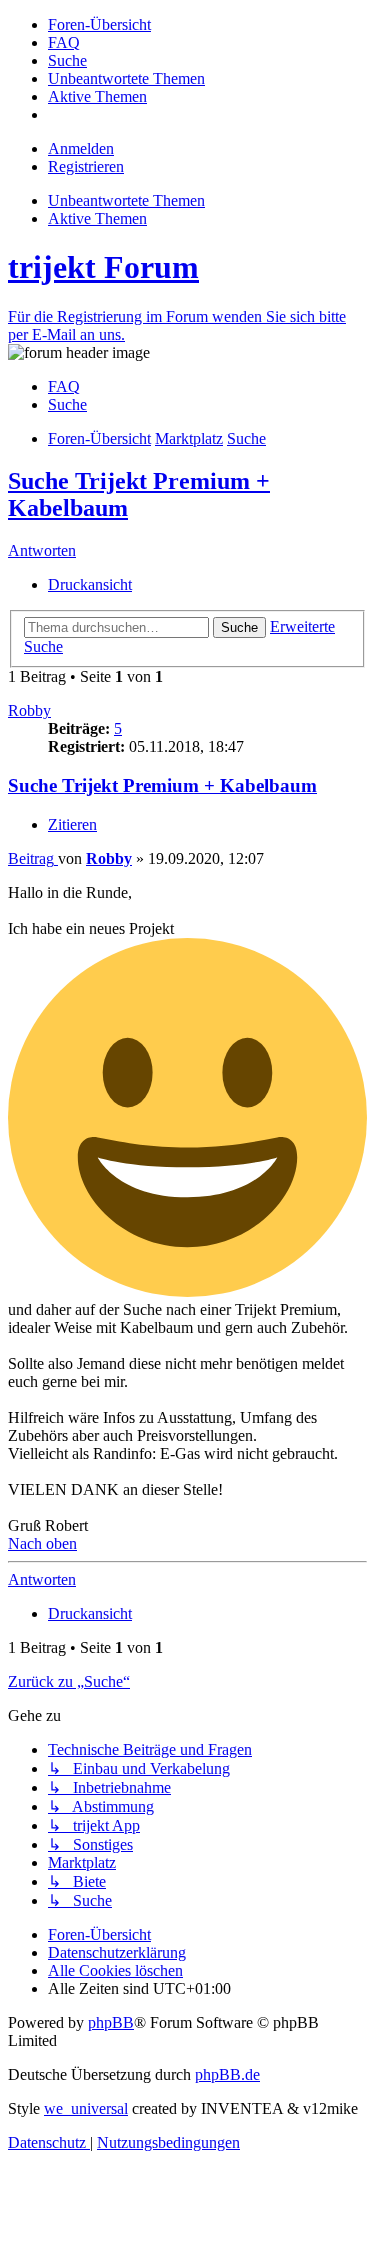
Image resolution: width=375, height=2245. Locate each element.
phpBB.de (227, 2074)
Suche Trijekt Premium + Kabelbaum (162, 785)
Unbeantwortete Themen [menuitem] (126, 200)
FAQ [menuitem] (64, 386)
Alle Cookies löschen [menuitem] (115, 1970)
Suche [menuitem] (67, 404)
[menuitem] (99, 24)
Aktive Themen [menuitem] (97, 218)
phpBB (111, 2022)
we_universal (86, 2108)
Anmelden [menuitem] (81, 148)
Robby (29, 710)
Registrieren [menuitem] (86, 166)
